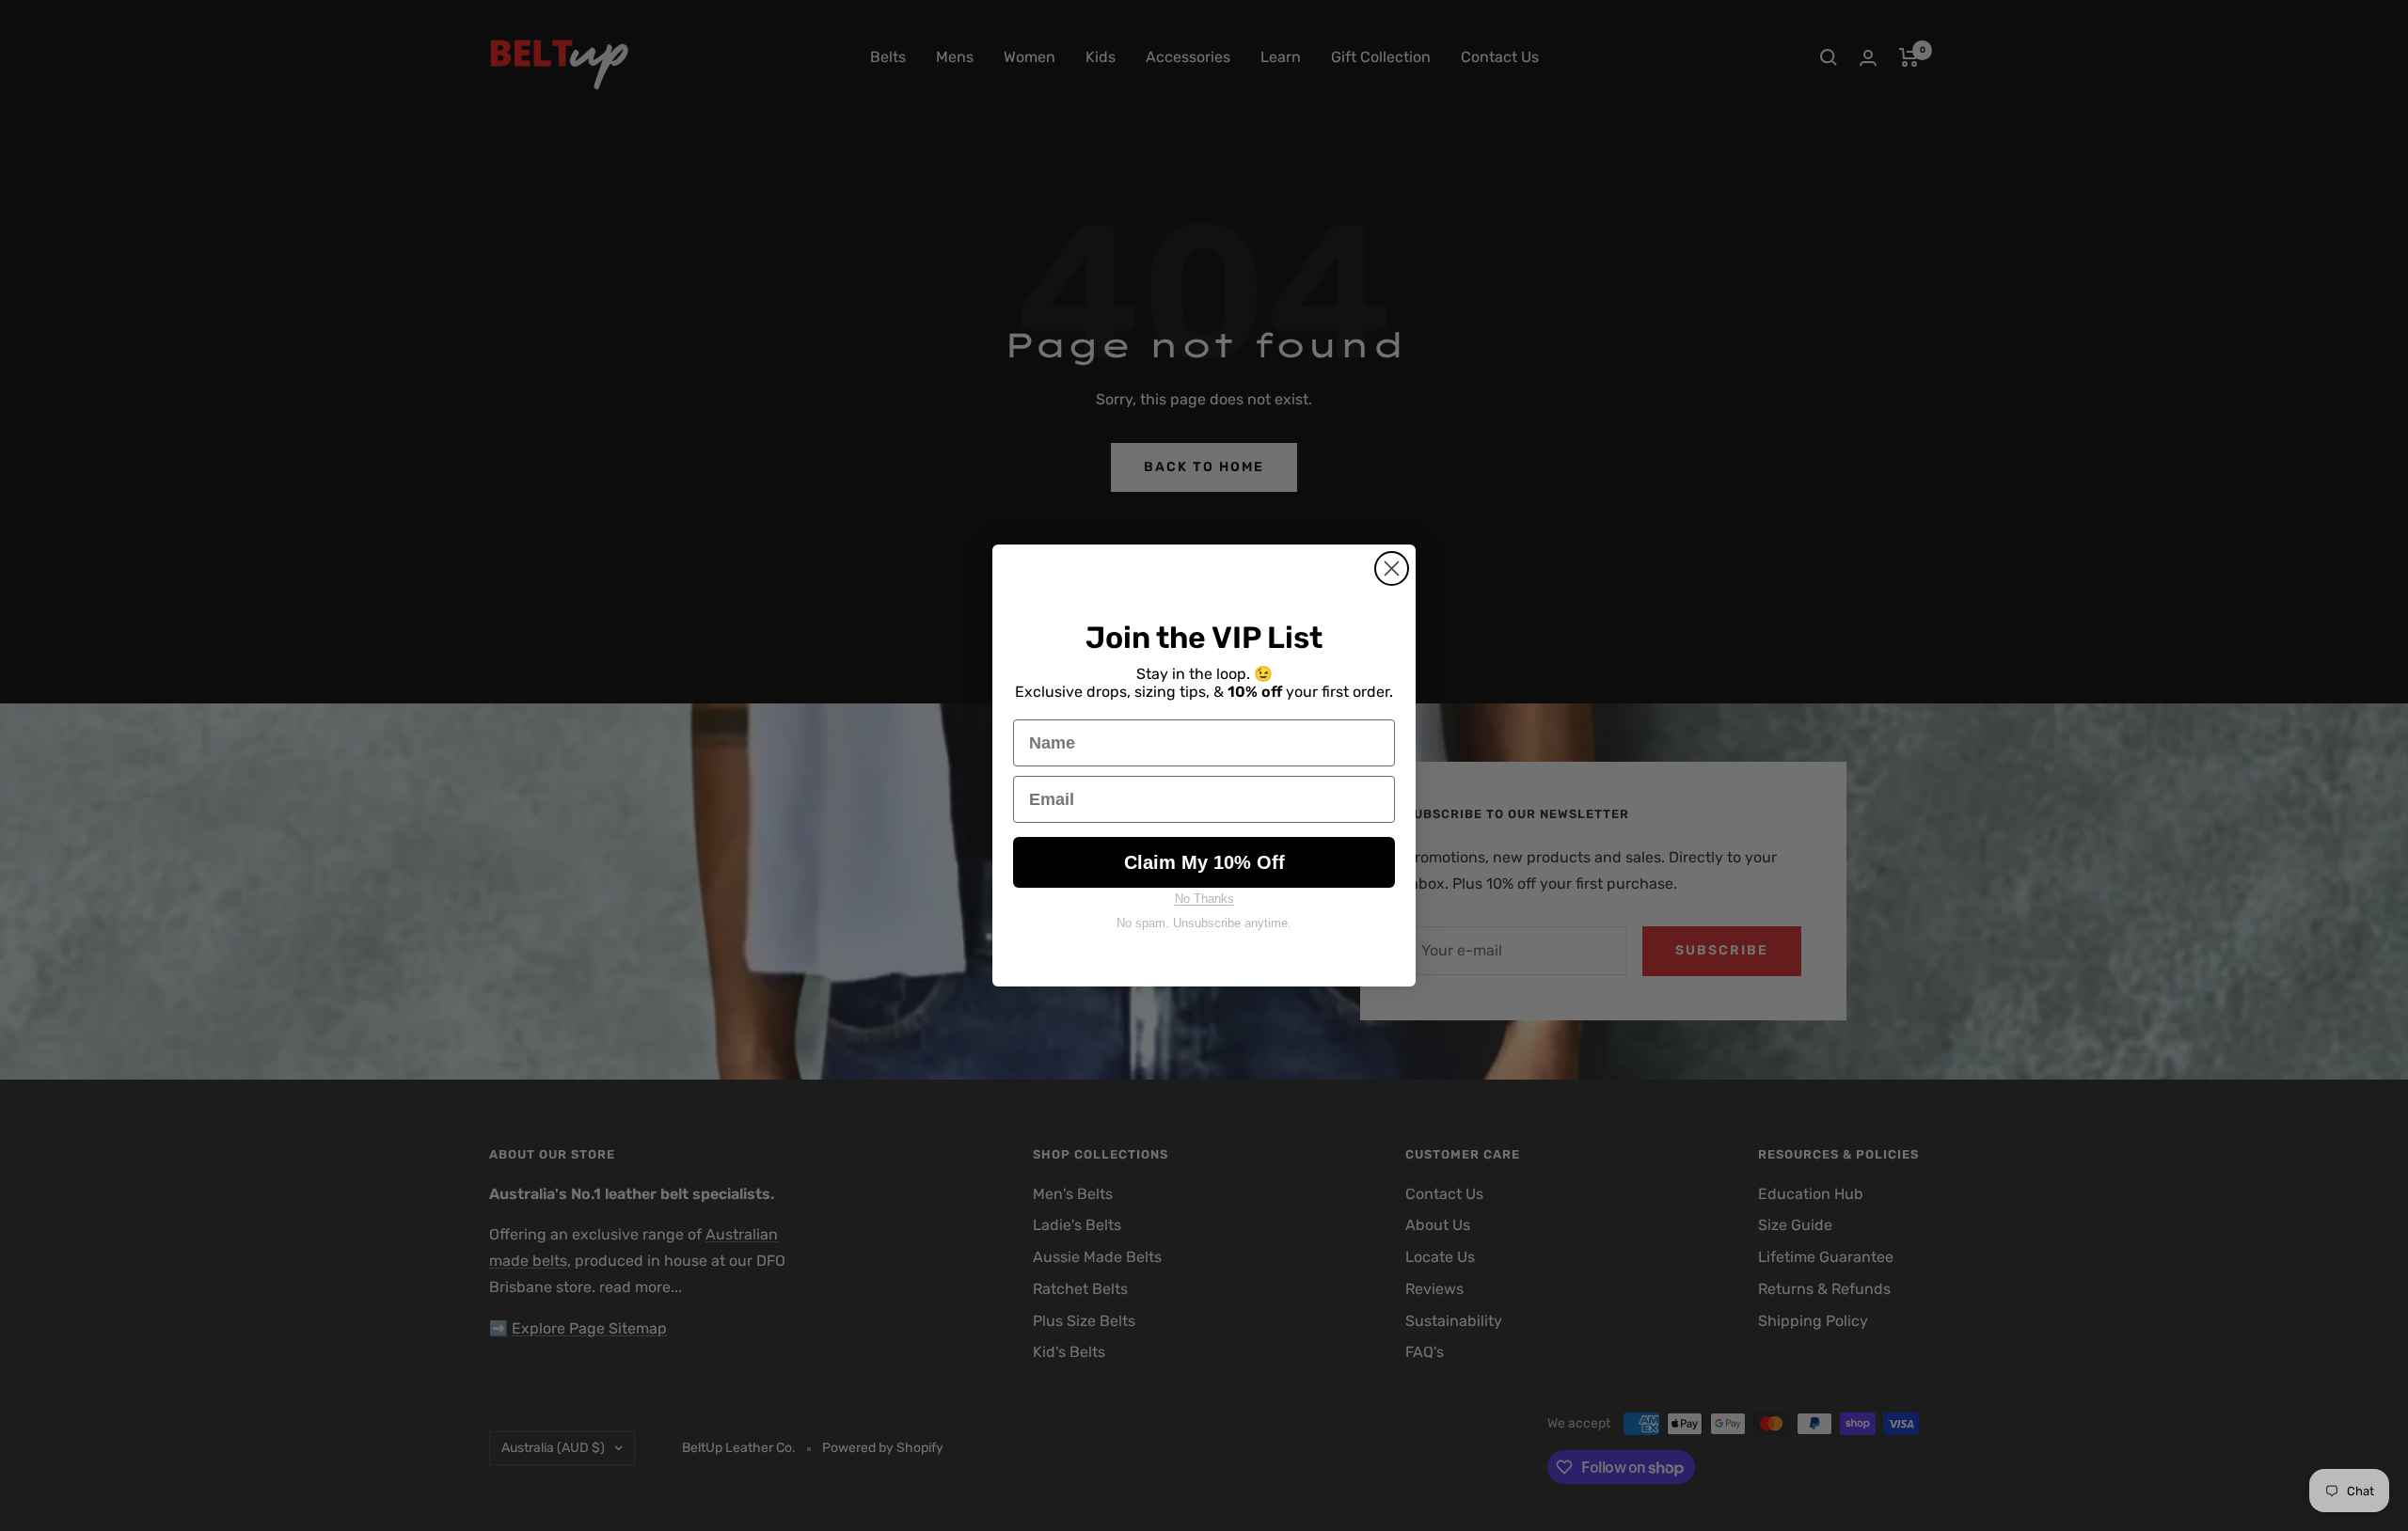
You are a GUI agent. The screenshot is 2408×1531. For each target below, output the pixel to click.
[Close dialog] (1392, 568)
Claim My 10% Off (1204, 862)
